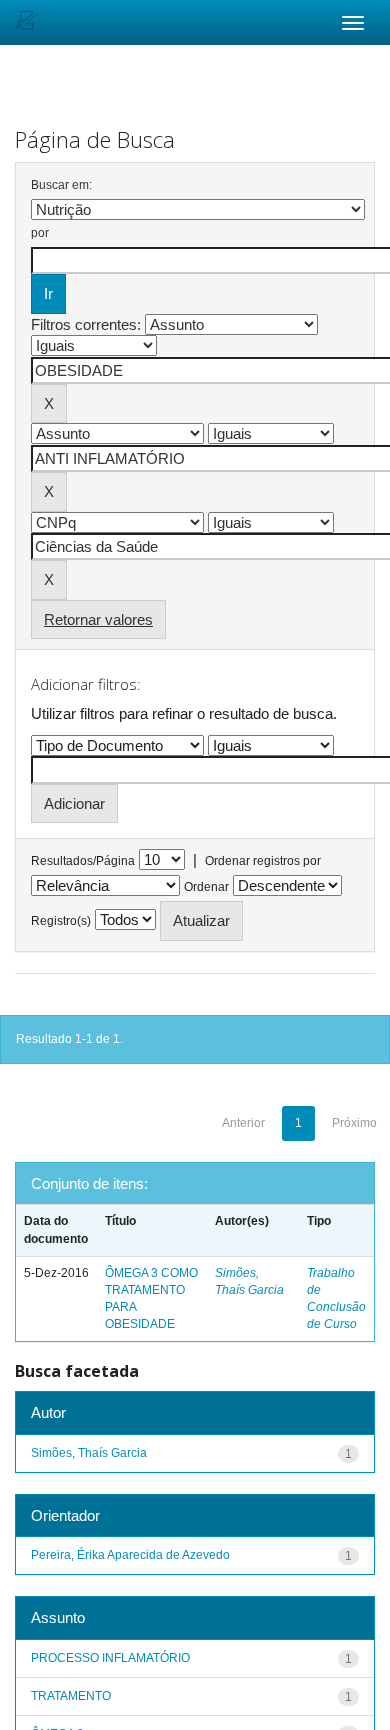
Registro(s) (61, 921)
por (40, 233)
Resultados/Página (83, 861)
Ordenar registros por (263, 861)
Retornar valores (98, 619)
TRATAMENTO (71, 1696)
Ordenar (206, 887)
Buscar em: (61, 185)
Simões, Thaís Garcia (89, 1453)
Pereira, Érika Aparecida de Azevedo (130, 1555)
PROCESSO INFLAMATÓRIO (110, 1658)
